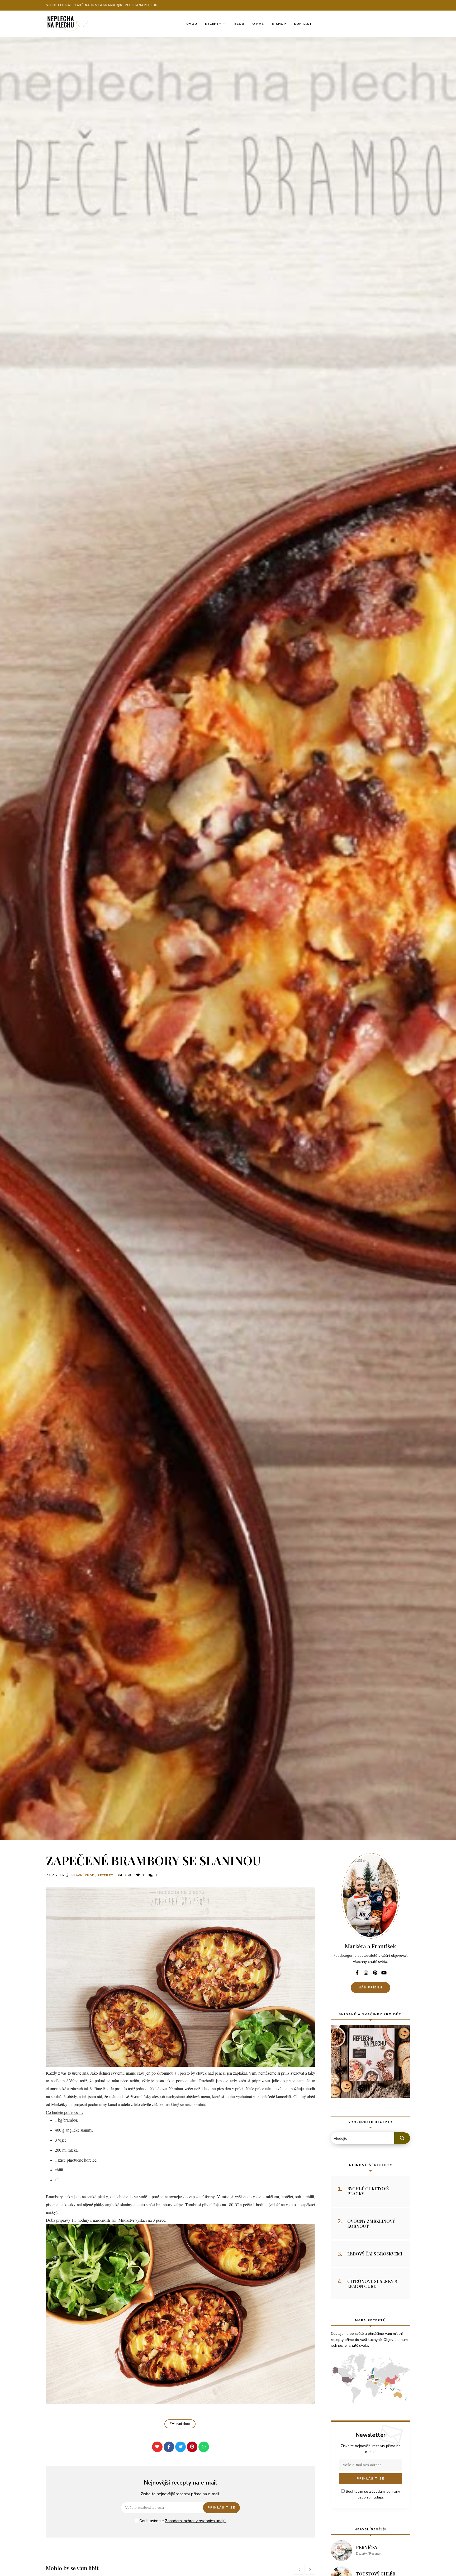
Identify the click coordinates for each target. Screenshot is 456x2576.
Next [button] (310, 2569)
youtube (384, 1973)
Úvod (192, 24)
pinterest (375, 1973)
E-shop (279, 24)
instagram (366, 1973)
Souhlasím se (182, 2521)
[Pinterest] (192, 2447)
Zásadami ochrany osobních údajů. (196, 2521)
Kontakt (303, 24)
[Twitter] (180, 2447)
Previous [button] (299, 2569)
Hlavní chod (83, 1875)
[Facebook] (169, 2447)
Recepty (213, 24)
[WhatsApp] (204, 2447)
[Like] (157, 2447)
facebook (357, 1973)
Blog (239, 24)
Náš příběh (370, 1987)
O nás (258, 24)
